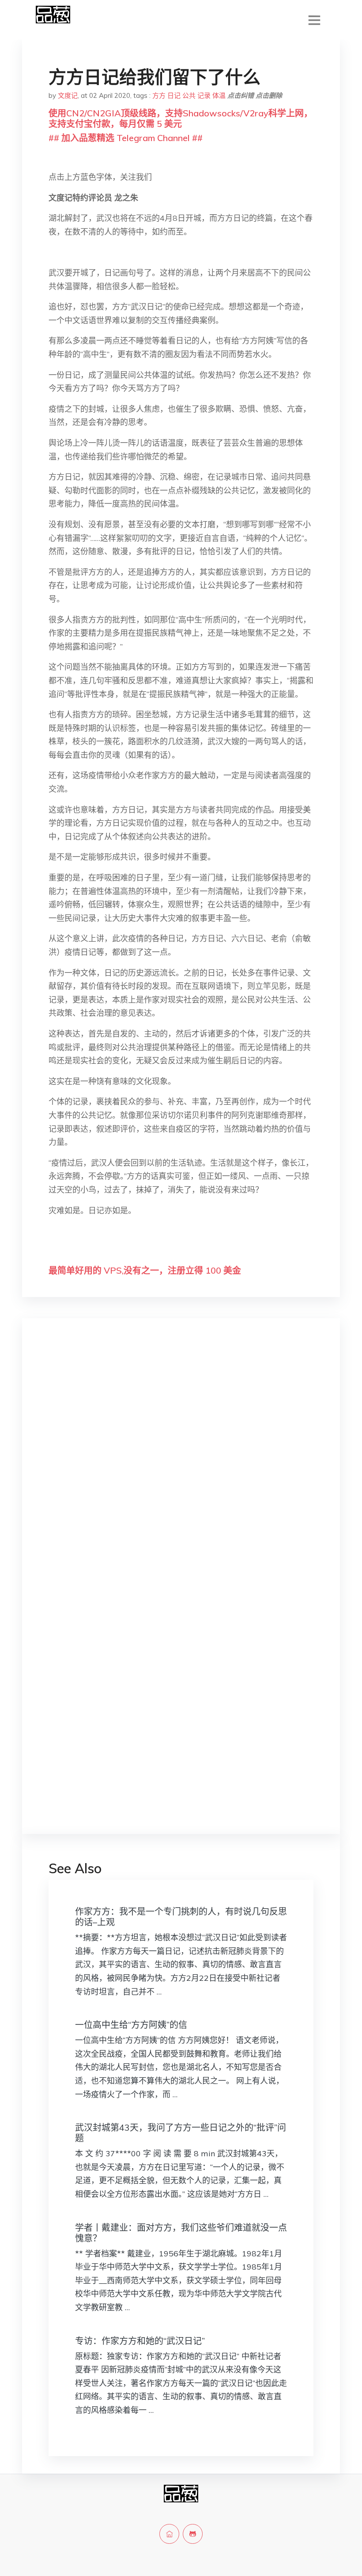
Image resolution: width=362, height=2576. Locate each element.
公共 (189, 95)
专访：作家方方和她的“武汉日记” (140, 2341)
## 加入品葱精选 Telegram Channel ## (126, 138)
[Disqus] (181, 1465)
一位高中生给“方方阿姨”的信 (131, 2025)
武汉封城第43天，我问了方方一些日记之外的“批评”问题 (181, 2133)
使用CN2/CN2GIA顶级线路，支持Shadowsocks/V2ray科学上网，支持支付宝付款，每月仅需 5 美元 (181, 118)
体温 (219, 95)
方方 (159, 95)
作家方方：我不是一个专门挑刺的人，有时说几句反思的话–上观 (181, 1917)
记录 (204, 95)
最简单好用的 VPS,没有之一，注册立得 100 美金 (145, 1270)
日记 (174, 95)
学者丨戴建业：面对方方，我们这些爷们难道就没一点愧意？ (181, 2233)
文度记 (68, 95)
